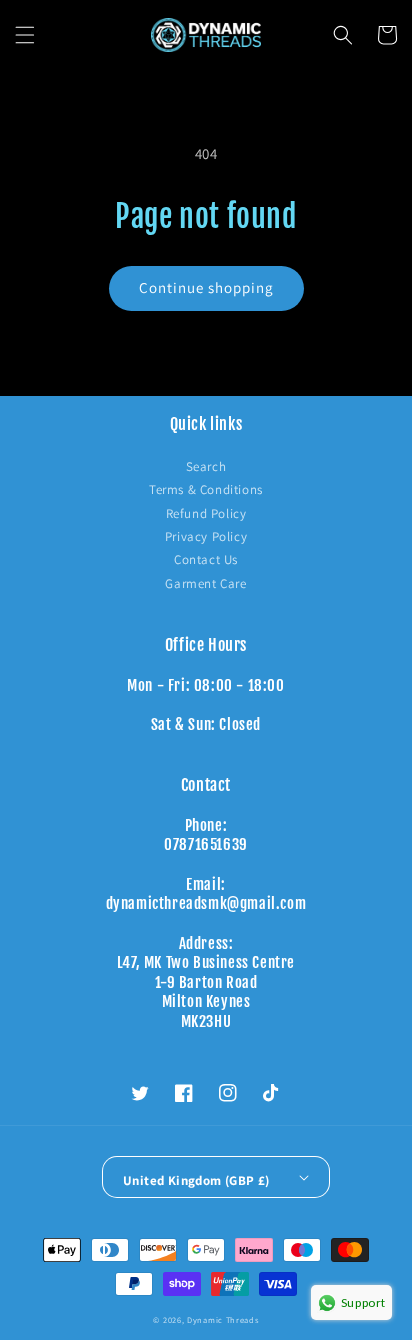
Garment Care (205, 583)
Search (206, 466)
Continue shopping (206, 287)
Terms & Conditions (206, 489)
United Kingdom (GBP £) (196, 1180)
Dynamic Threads (223, 1319)
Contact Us (206, 559)
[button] (25, 35)
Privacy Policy (206, 536)
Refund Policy (206, 513)
